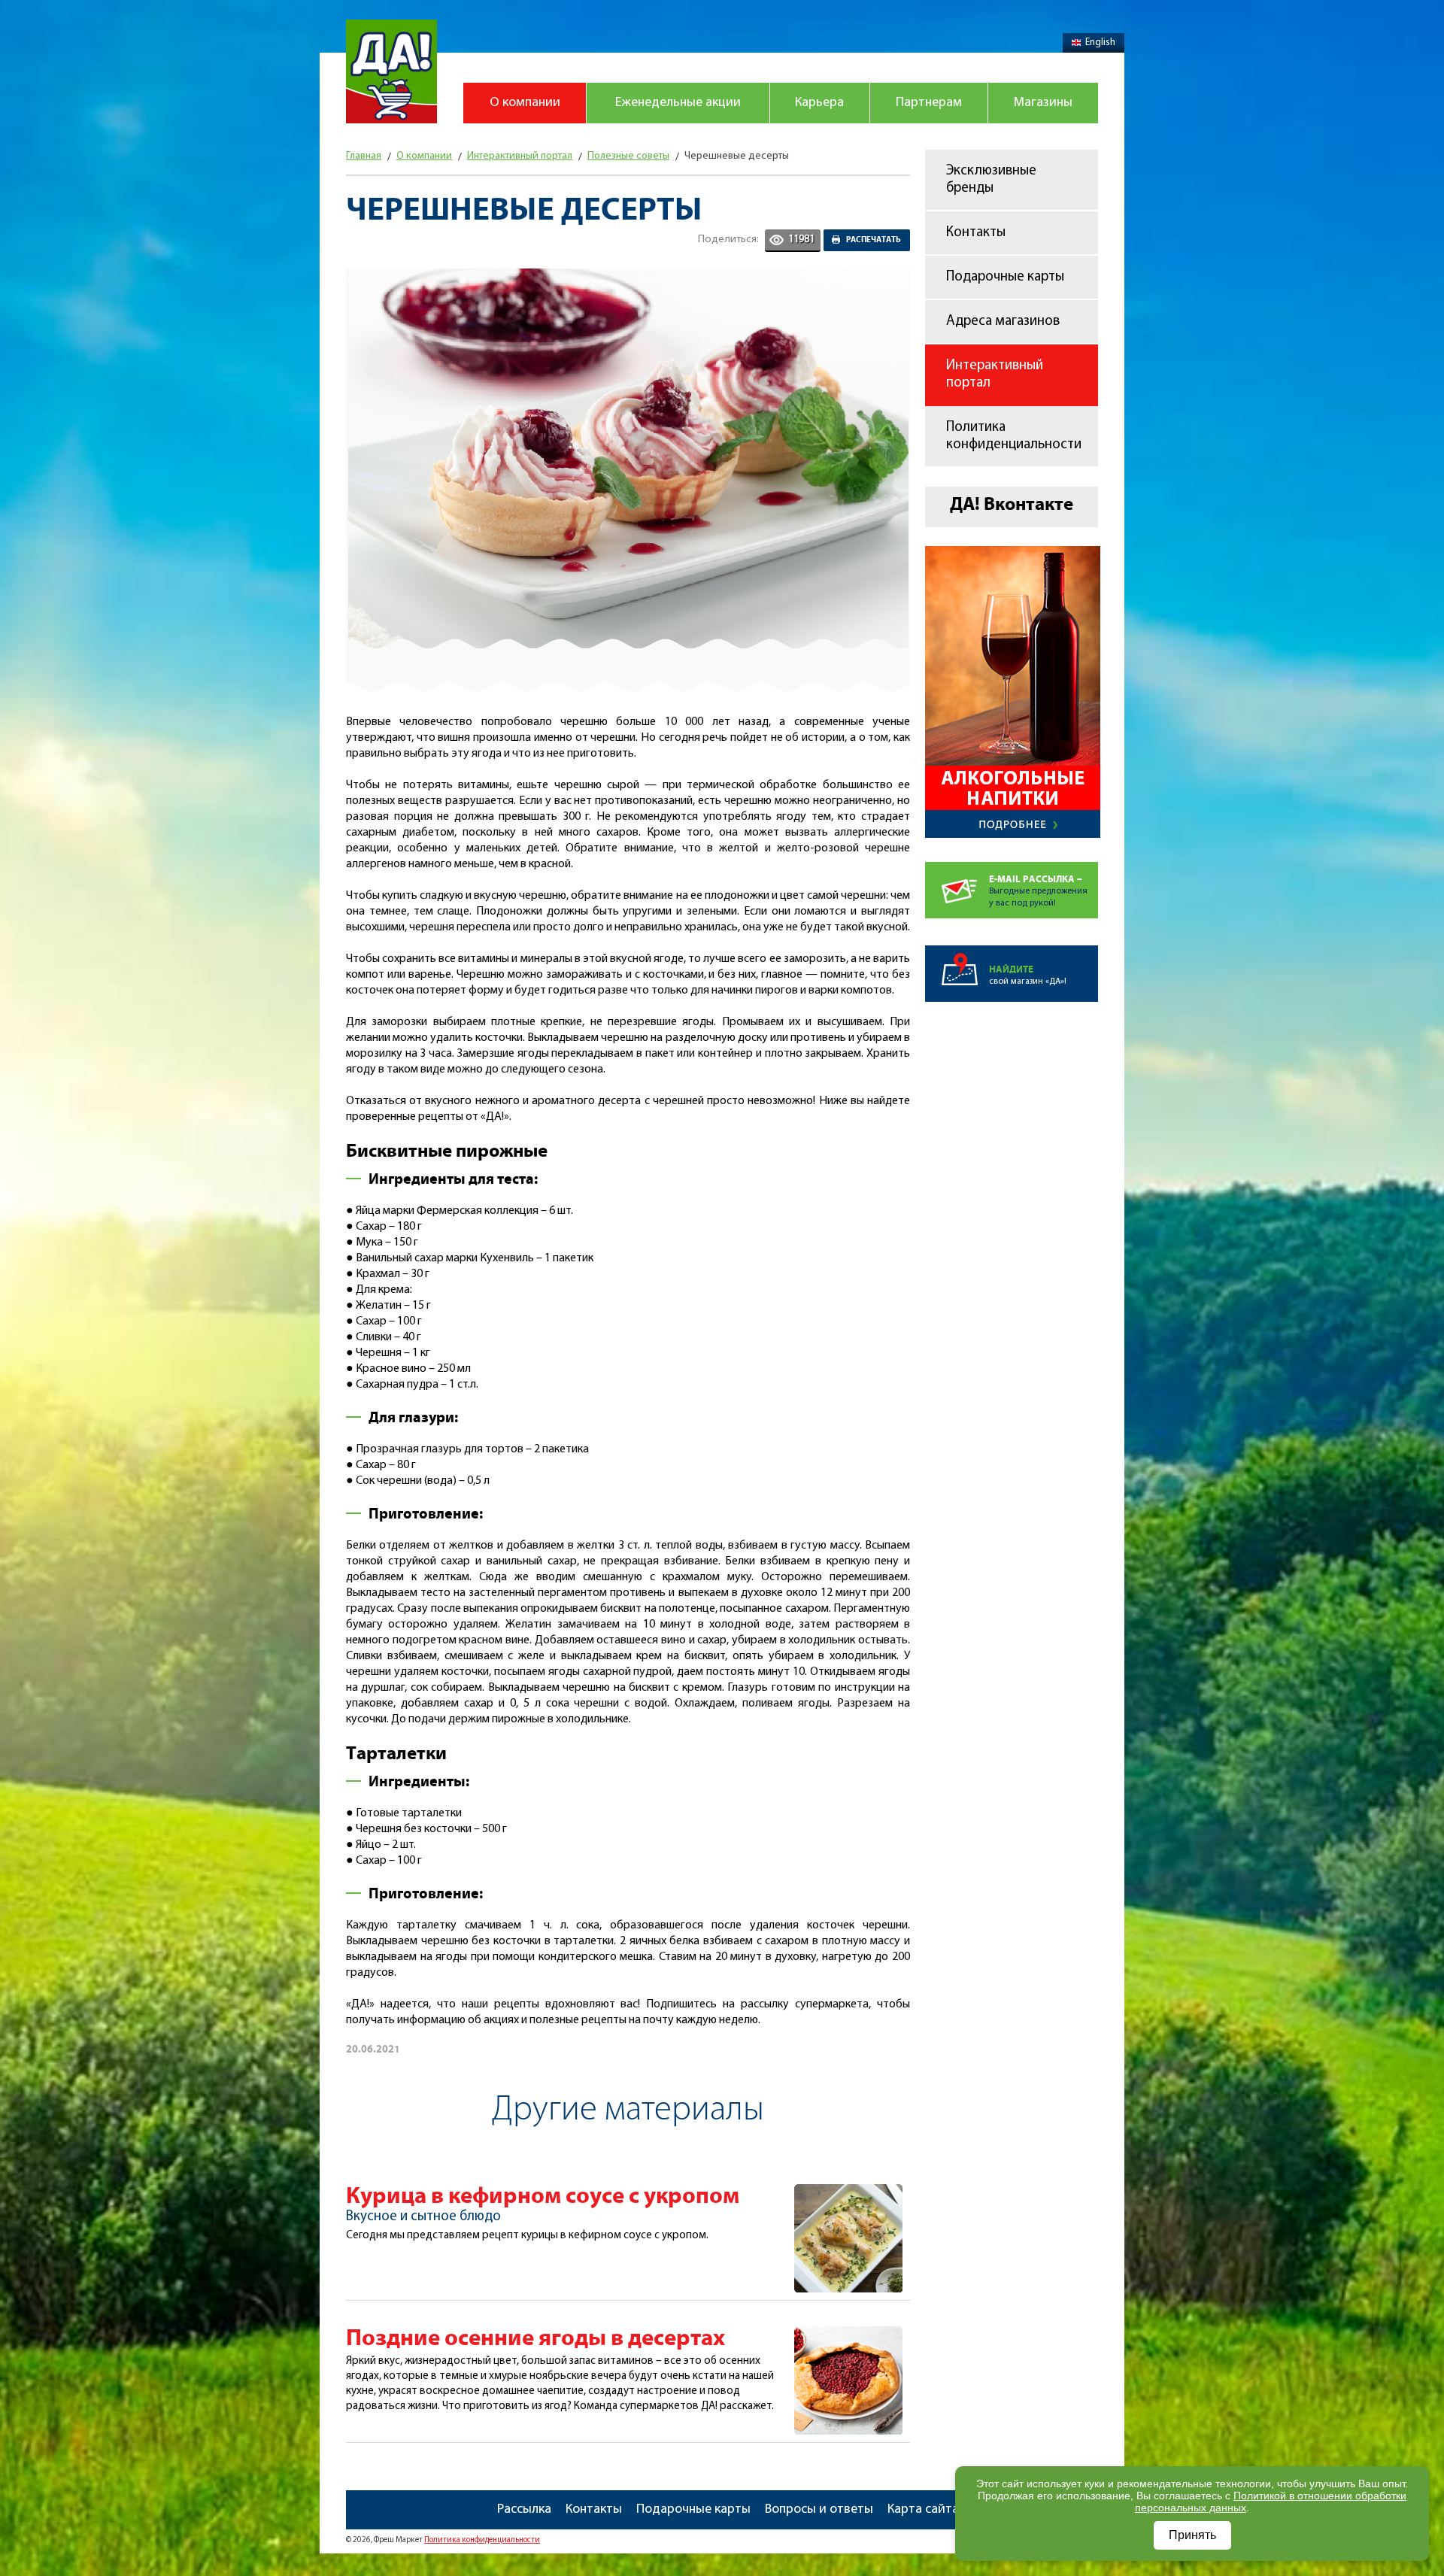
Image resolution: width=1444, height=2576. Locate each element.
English (1100, 42)
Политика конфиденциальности (1014, 436)
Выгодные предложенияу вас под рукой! (1038, 891)
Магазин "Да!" (391, 71)
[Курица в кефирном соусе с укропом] (848, 2192)
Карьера (819, 103)
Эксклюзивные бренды (991, 180)
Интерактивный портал (995, 375)
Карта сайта (923, 2510)
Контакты (976, 233)
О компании (525, 103)
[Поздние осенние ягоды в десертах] (848, 2335)
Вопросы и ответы (819, 2510)
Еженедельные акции (678, 103)
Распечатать (874, 240)
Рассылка (524, 2510)
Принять (1192, 2535)
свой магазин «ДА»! (1028, 975)
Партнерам (929, 103)
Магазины (1043, 103)
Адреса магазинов (1003, 322)
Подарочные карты (1005, 277)
